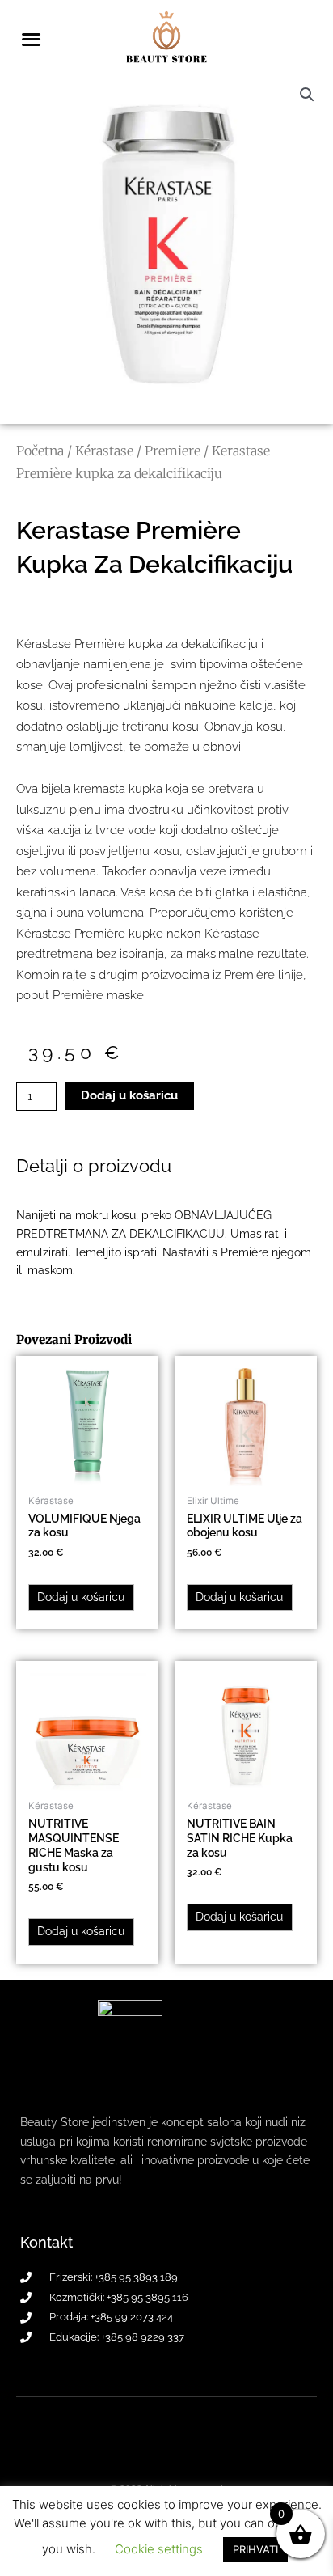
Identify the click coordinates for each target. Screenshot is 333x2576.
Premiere (173, 451)
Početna (40, 451)
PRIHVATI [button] (255, 2549)
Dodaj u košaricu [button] (81, 1597)
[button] (307, 95)
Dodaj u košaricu (129, 1095)
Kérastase (104, 451)
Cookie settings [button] (159, 2549)
